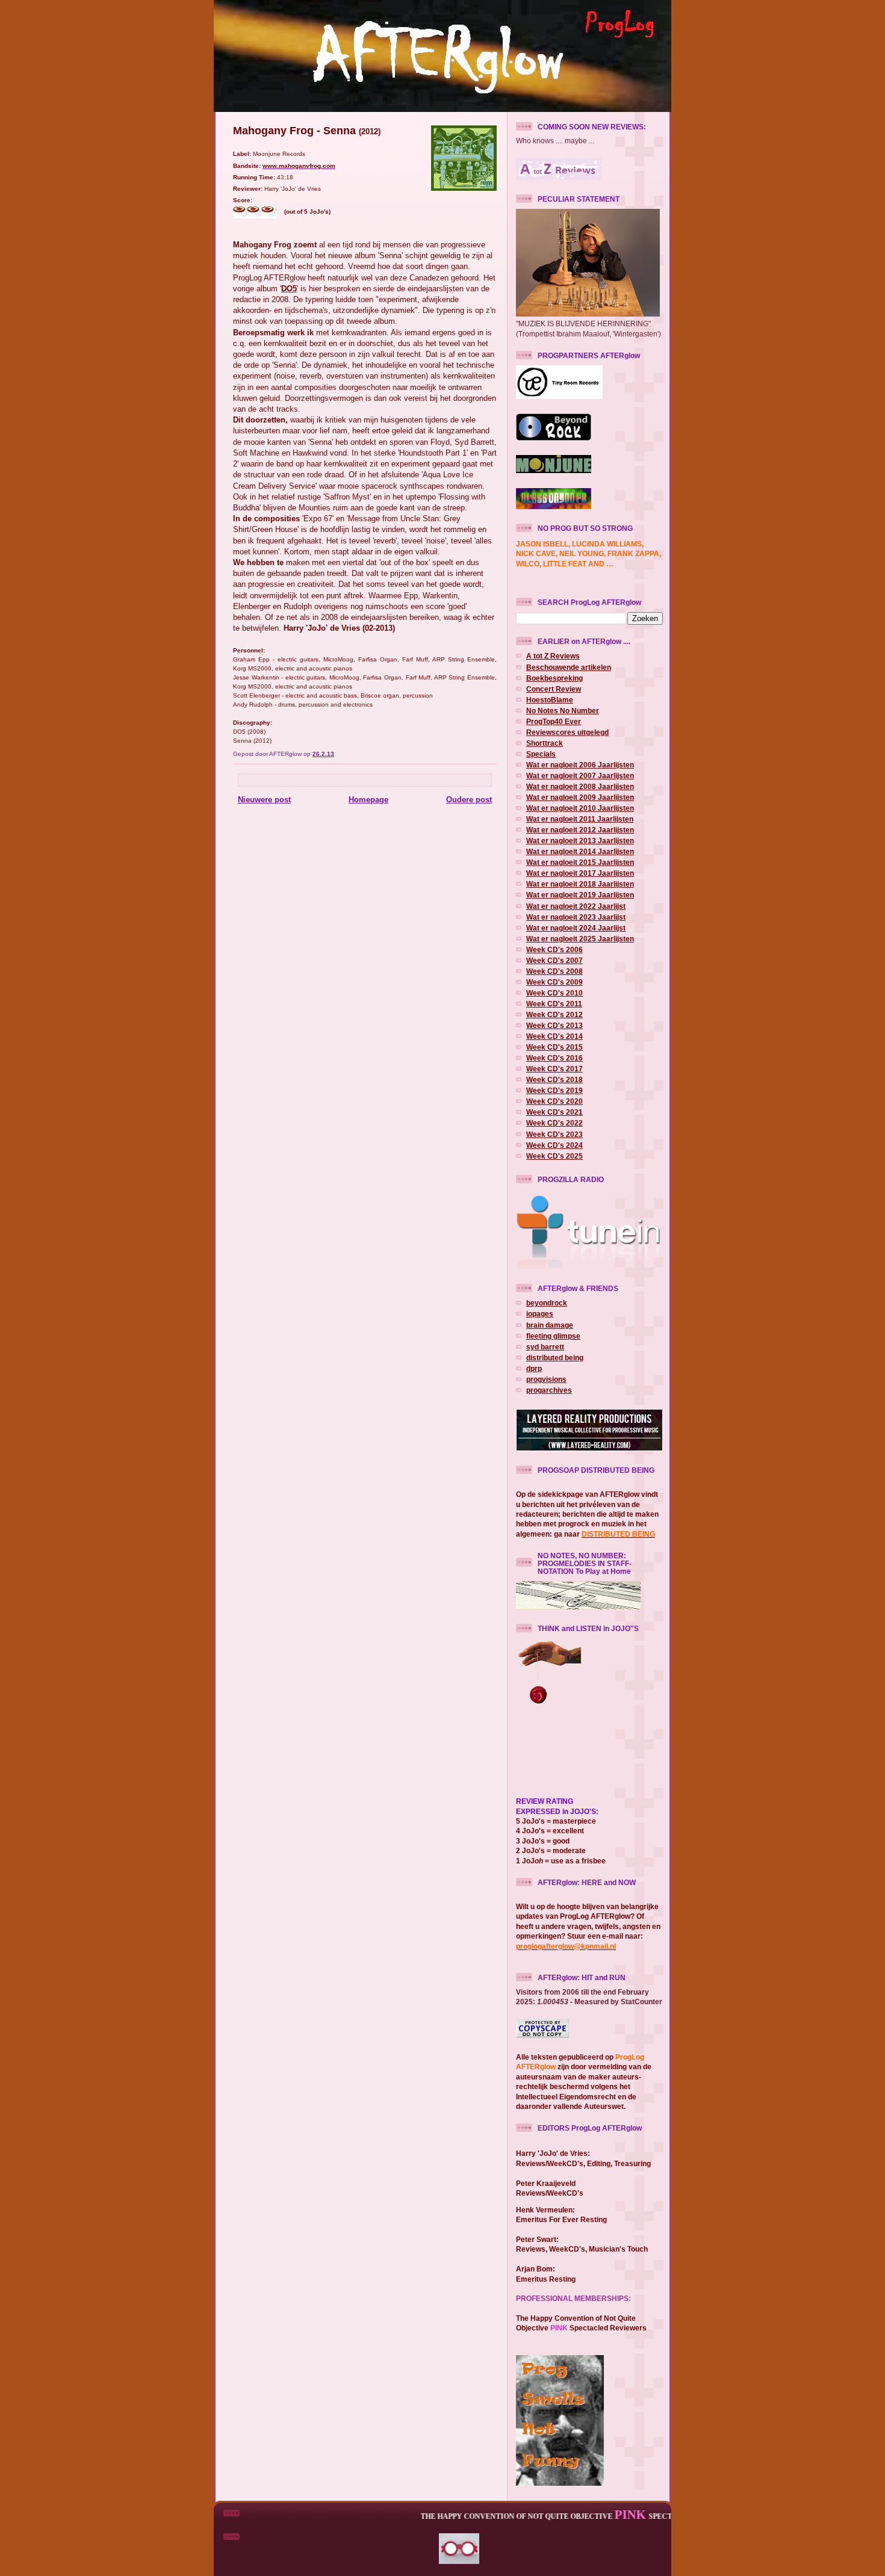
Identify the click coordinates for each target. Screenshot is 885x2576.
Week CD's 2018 (554, 1079)
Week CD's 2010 (554, 993)
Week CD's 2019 (554, 1090)
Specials (541, 754)
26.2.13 (323, 754)
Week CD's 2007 (554, 960)
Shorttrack (545, 743)
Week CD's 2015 (554, 1047)
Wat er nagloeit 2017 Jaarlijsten (580, 873)
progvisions (546, 1379)
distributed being (555, 1358)
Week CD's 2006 (554, 949)
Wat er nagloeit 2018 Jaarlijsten (580, 884)
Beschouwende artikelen (569, 667)
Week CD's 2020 (554, 1101)
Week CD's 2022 (554, 1123)
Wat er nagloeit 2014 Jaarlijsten (580, 851)
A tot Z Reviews (553, 656)
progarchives (549, 1390)
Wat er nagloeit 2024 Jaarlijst (576, 928)
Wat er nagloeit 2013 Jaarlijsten (580, 841)
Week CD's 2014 (554, 1036)
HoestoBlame (550, 700)
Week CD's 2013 (554, 1025)
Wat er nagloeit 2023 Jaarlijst (576, 917)
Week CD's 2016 (554, 1058)
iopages (540, 1314)
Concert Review (554, 689)
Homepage (368, 800)
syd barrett (545, 1347)
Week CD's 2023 (554, 1134)
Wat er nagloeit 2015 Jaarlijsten (580, 862)
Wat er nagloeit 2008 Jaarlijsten (580, 786)
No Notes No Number (563, 711)
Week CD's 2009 (554, 982)
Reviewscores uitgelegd (567, 732)
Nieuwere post (264, 800)
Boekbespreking (554, 678)
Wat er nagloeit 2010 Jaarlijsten (580, 808)
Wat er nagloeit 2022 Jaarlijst (576, 906)
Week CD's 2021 (554, 1112)
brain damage (550, 1325)
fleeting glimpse (553, 1336)
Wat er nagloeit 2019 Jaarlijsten (580, 895)
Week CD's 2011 (554, 1004)
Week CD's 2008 (554, 971)
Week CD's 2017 (554, 1069)
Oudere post (469, 800)
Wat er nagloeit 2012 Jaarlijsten (580, 830)
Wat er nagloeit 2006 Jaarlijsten (580, 765)
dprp (534, 1368)
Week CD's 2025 (554, 1156)
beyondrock (547, 1303)
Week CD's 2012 (554, 1014)
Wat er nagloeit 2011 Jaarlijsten (580, 819)
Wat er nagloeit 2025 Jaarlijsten (580, 939)
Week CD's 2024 (554, 1145)
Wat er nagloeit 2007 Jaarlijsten (580, 776)
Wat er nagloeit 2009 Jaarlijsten (580, 797)
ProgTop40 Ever (554, 721)
